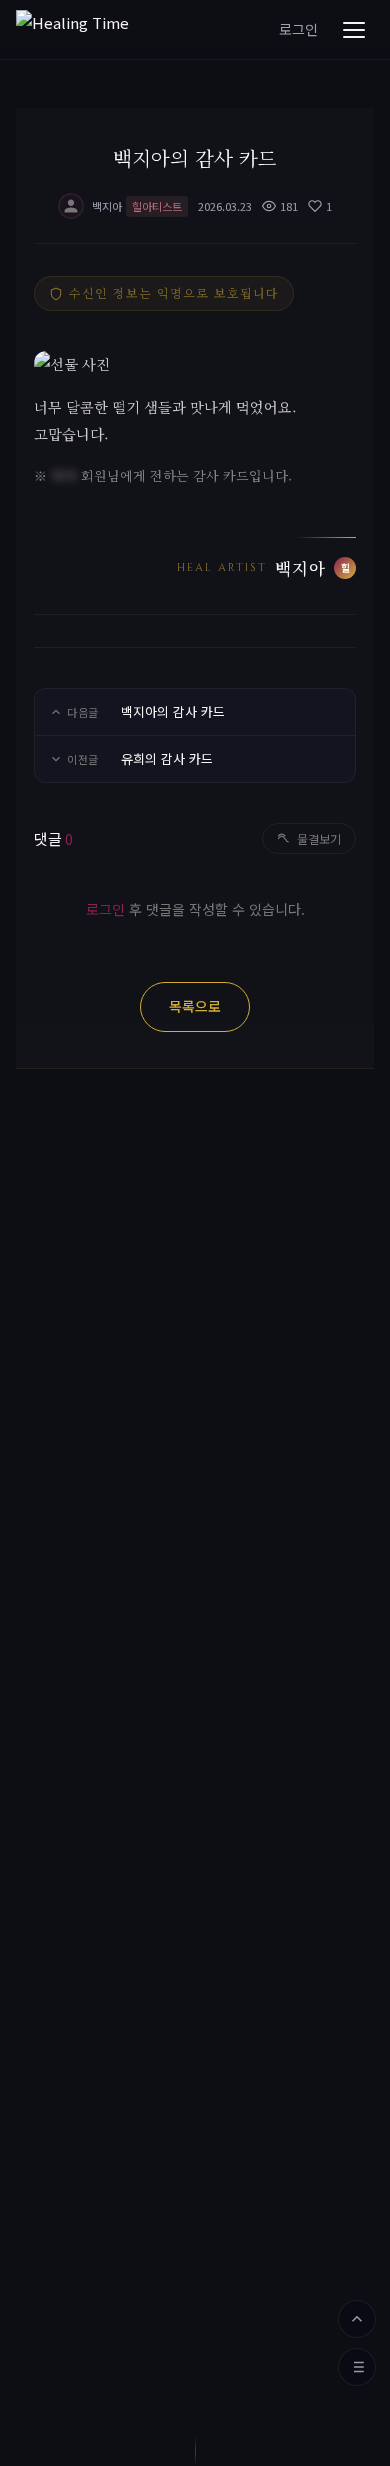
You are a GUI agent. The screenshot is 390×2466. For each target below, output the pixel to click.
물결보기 (319, 838)
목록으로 (195, 1006)
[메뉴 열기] (354, 30)
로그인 (298, 29)
